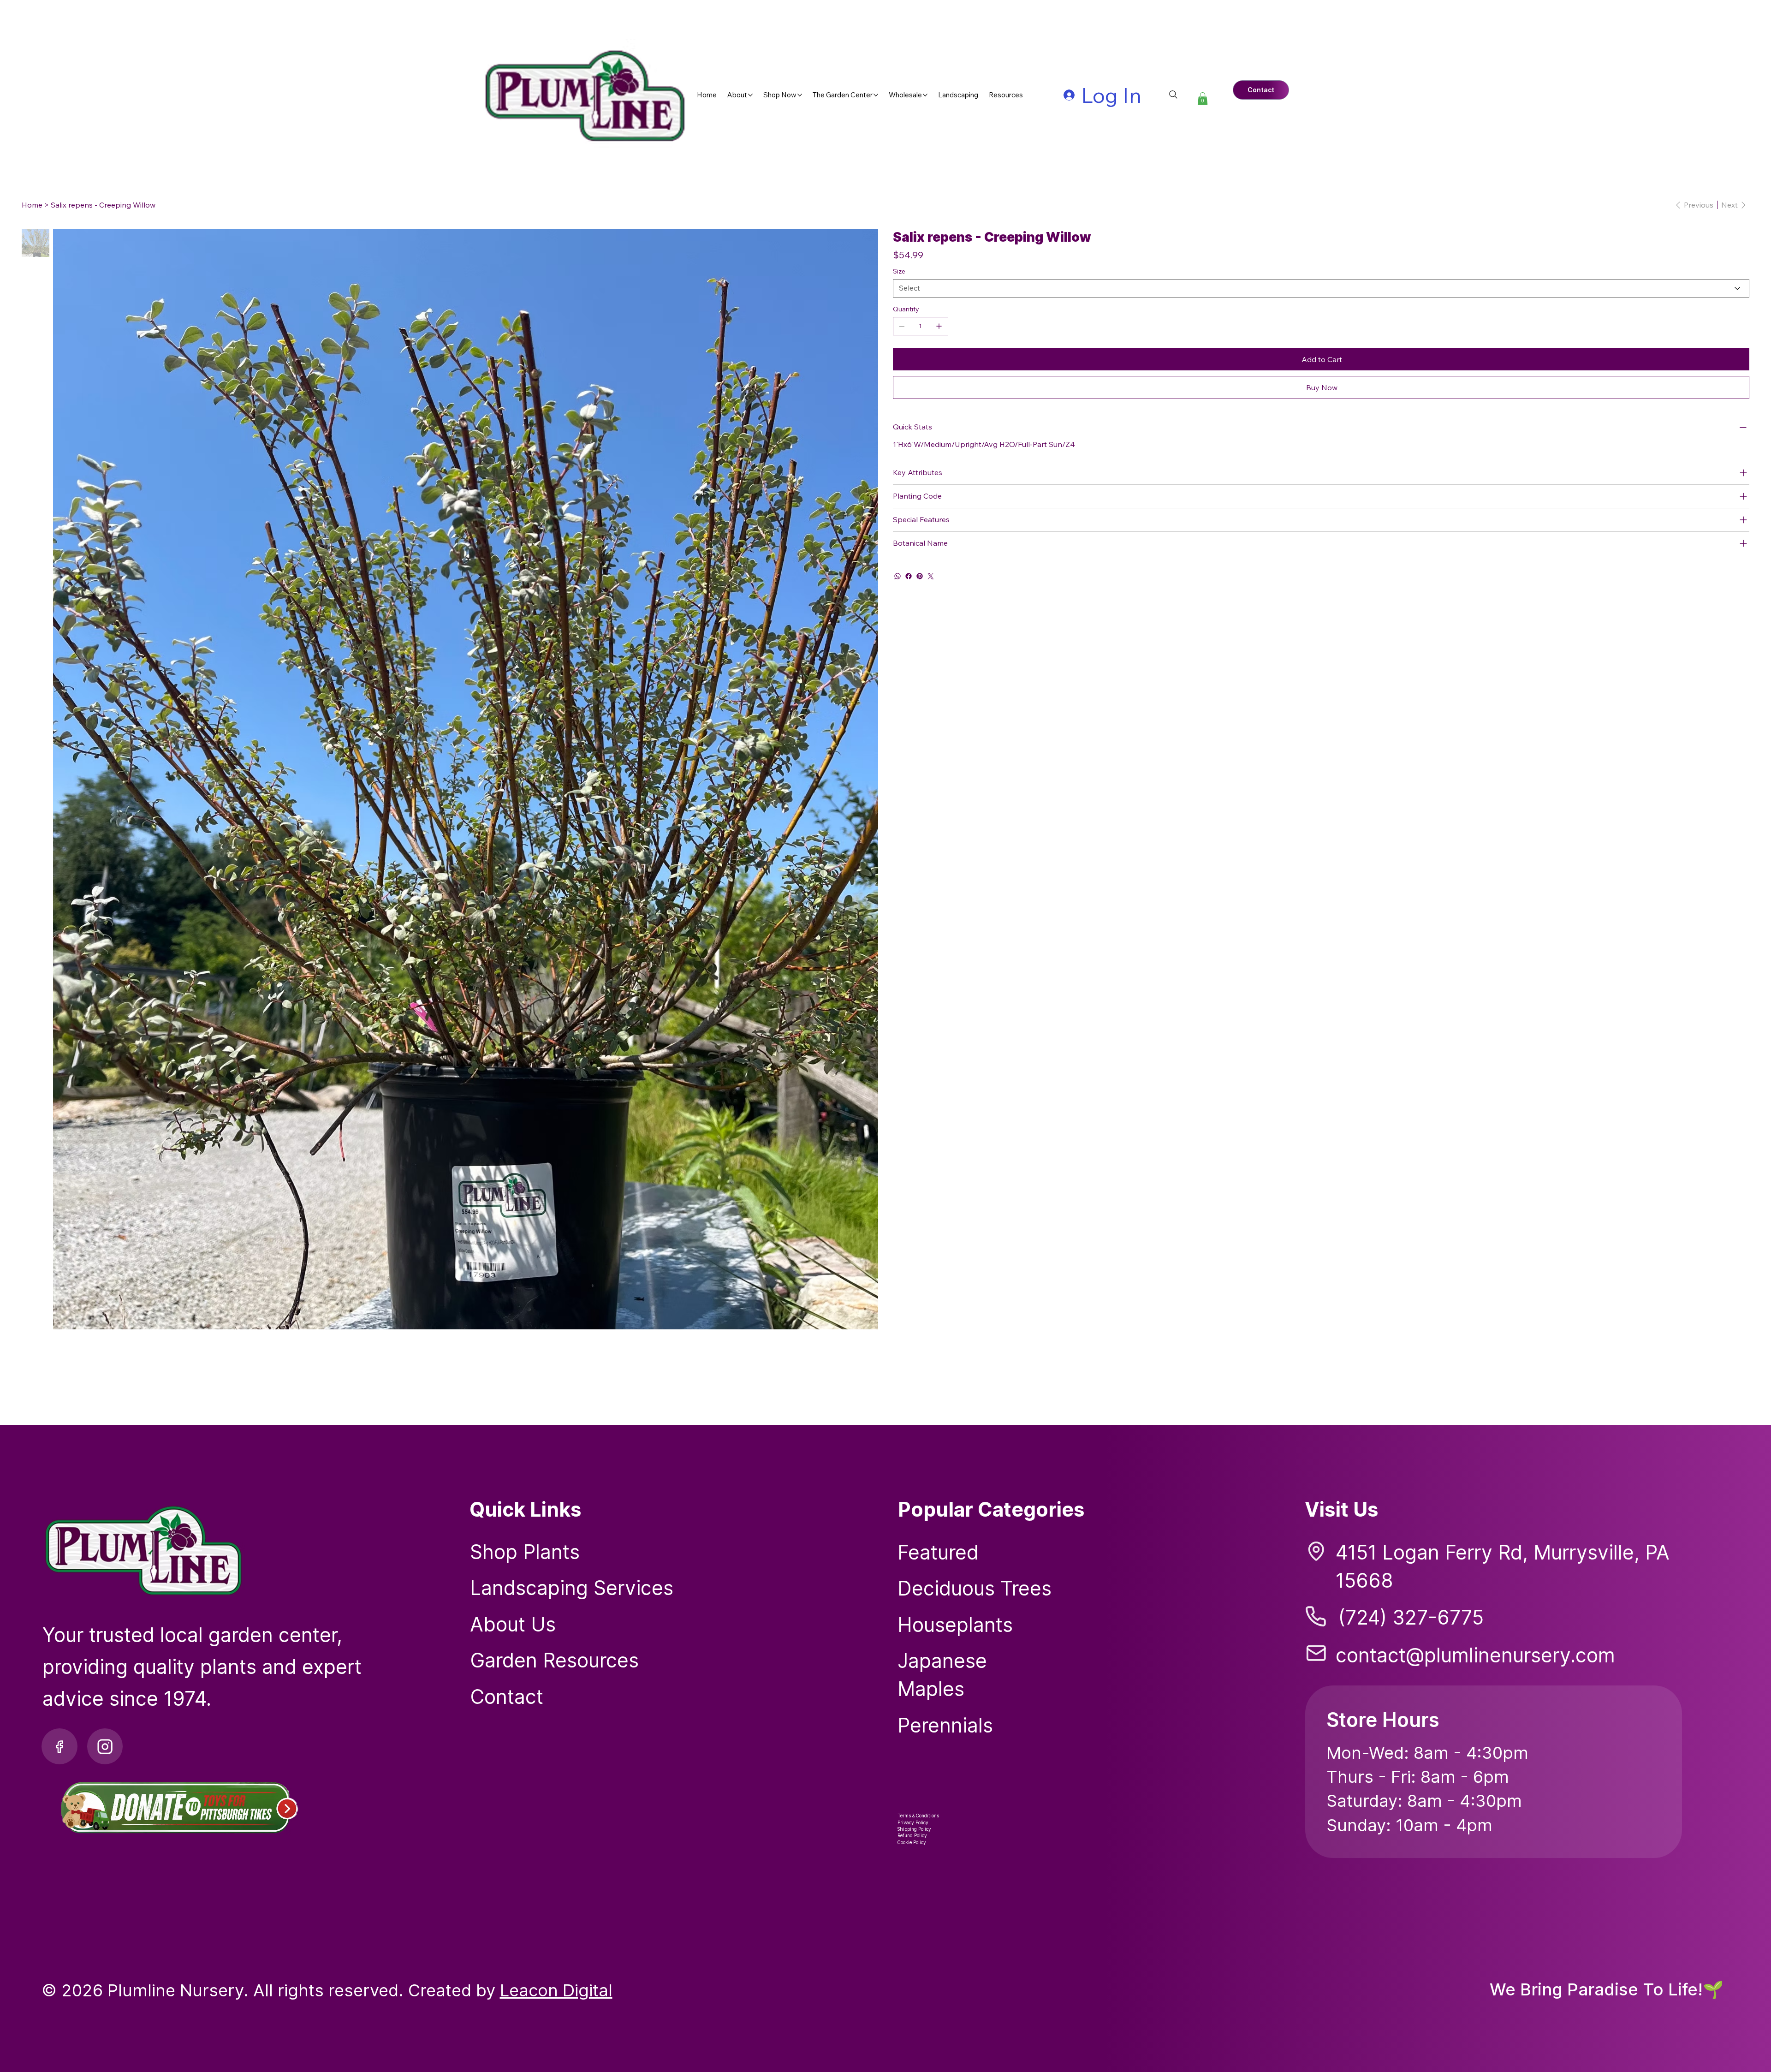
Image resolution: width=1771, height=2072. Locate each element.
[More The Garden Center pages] (876, 95)
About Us (513, 1624)
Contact (507, 1697)
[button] (1203, 98)
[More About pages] (750, 95)
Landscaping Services (572, 1588)
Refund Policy (912, 1835)
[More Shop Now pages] (800, 95)
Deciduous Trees (975, 1588)
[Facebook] (909, 576)
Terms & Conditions (918, 1816)
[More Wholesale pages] (925, 95)
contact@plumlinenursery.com (1475, 1655)
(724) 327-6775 (1411, 1617)
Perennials (945, 1725)
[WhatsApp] (897, 576)
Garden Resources (554, 1660)
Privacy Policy (913, 1822)
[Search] (1173, 95)
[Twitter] (931, 576)
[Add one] (939, 326)
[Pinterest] (920, 576)
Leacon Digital (556, 1990)
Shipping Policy (914, 1829)
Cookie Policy (912, 1842)
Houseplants (955, 1625)
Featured (938, 1552)
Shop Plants (525, 1552)
